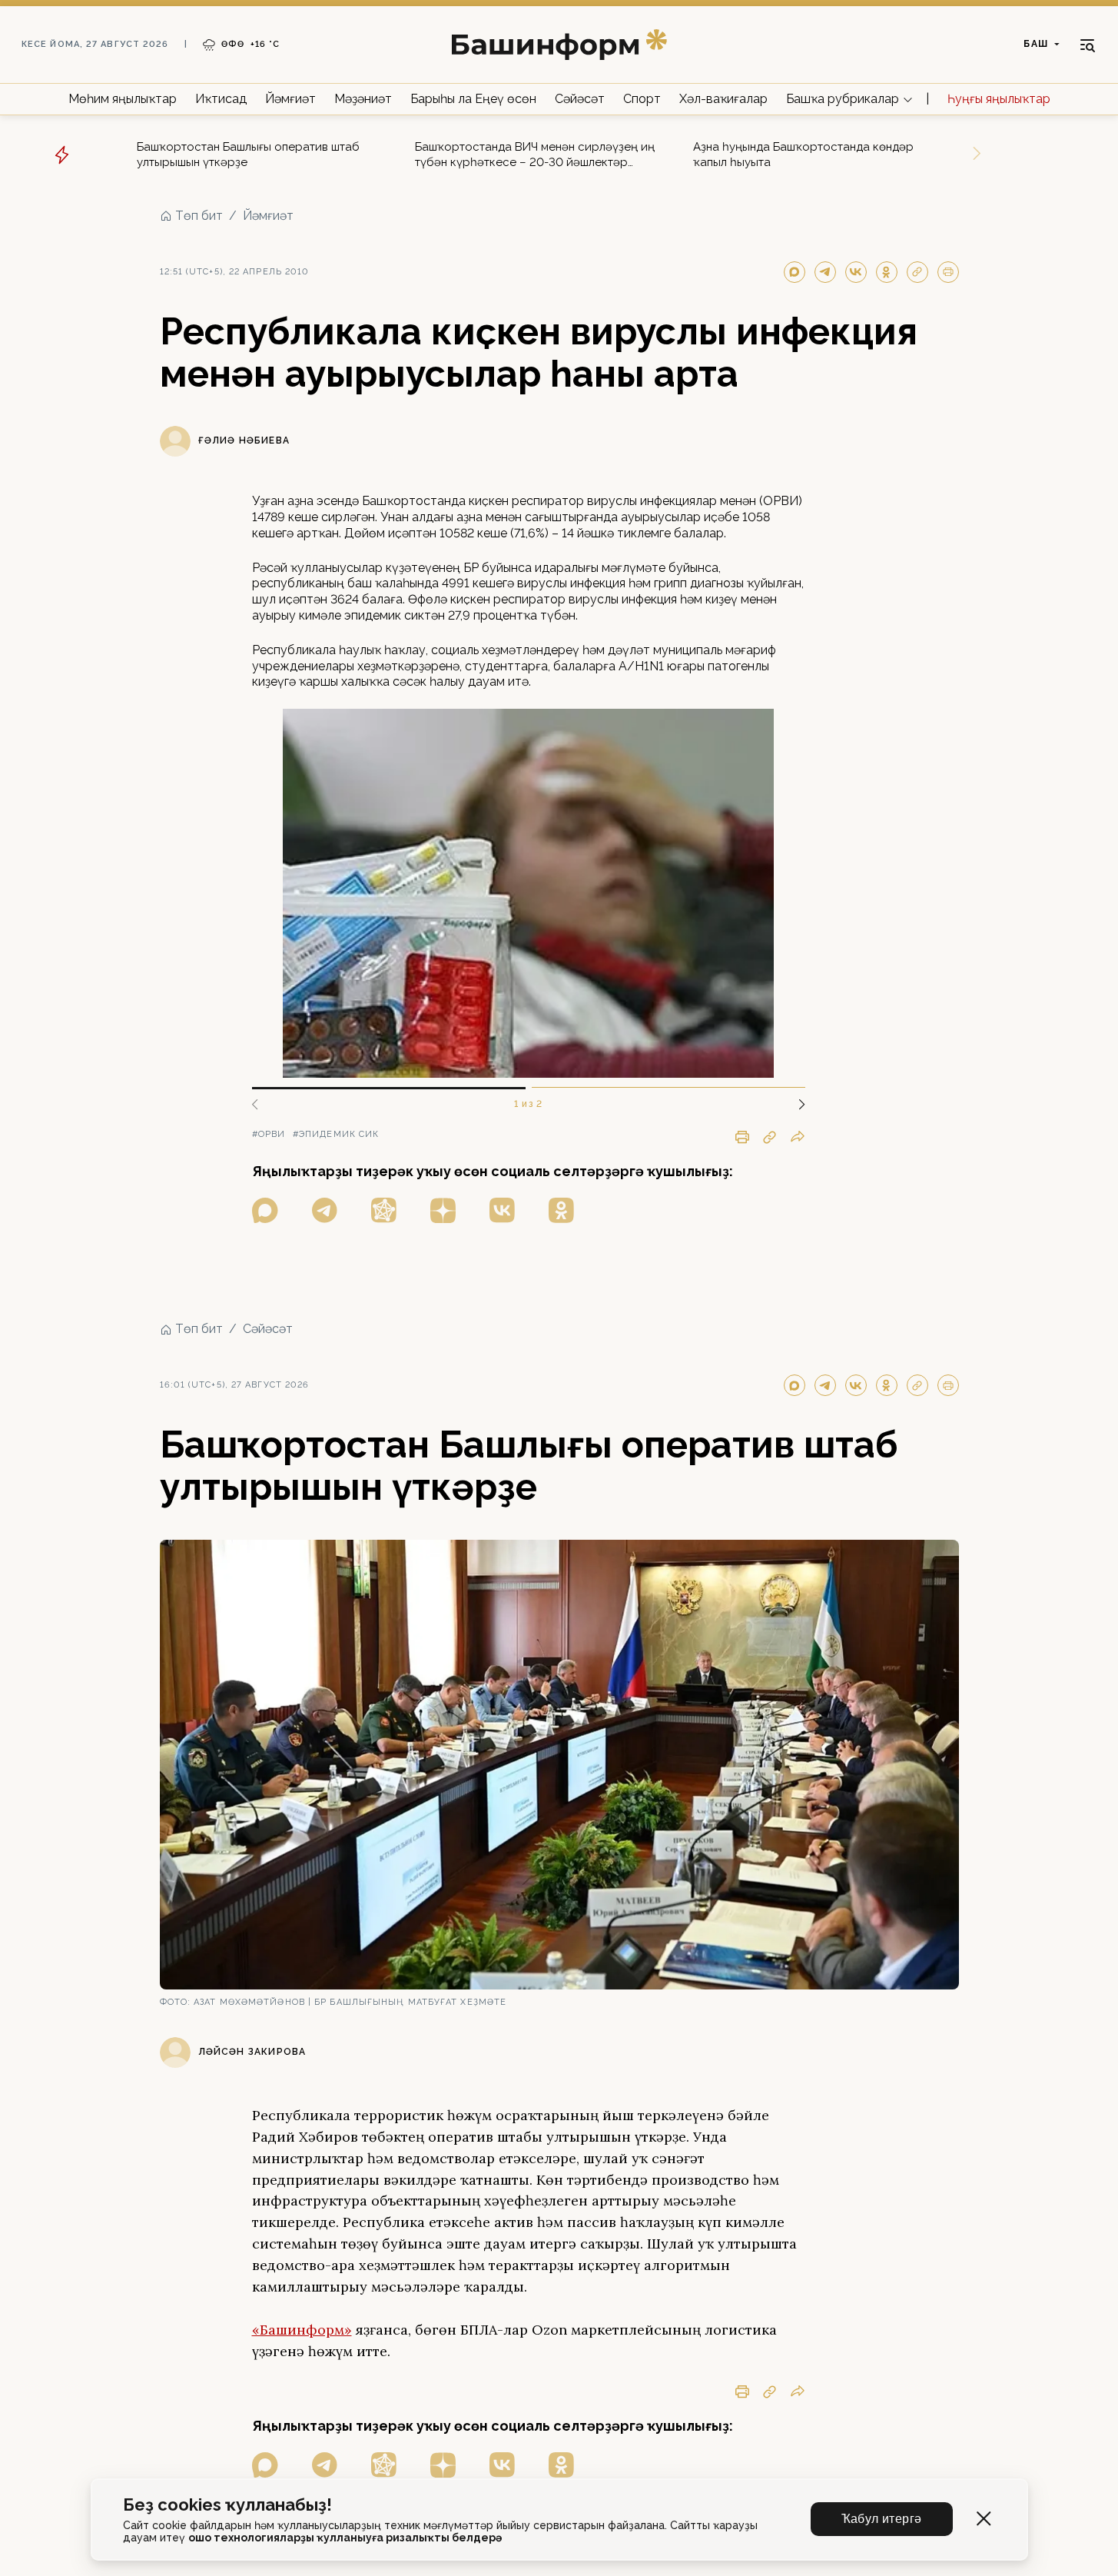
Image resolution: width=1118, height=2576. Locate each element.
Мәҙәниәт (363, 99)
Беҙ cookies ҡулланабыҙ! (227, 2505)
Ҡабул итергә (882, 2519)
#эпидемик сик (336, 1134)
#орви (269, 1134)
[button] (796, 1105)
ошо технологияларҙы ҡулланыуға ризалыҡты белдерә (345, 2538)
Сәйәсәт (580, 99)
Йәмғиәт (290, 99)
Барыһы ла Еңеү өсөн (473, 99)
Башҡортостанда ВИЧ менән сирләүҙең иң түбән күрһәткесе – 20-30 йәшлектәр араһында (535, 155)
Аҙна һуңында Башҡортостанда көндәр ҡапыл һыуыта (803, 155)
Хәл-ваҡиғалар (723, 99)
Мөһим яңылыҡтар (123, 99)
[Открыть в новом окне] (265, 1210)
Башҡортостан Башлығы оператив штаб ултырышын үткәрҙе (248, 155)
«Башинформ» (302, 2330)
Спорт (642, 99)
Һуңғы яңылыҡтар (999, 99)
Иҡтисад (221, 99)
